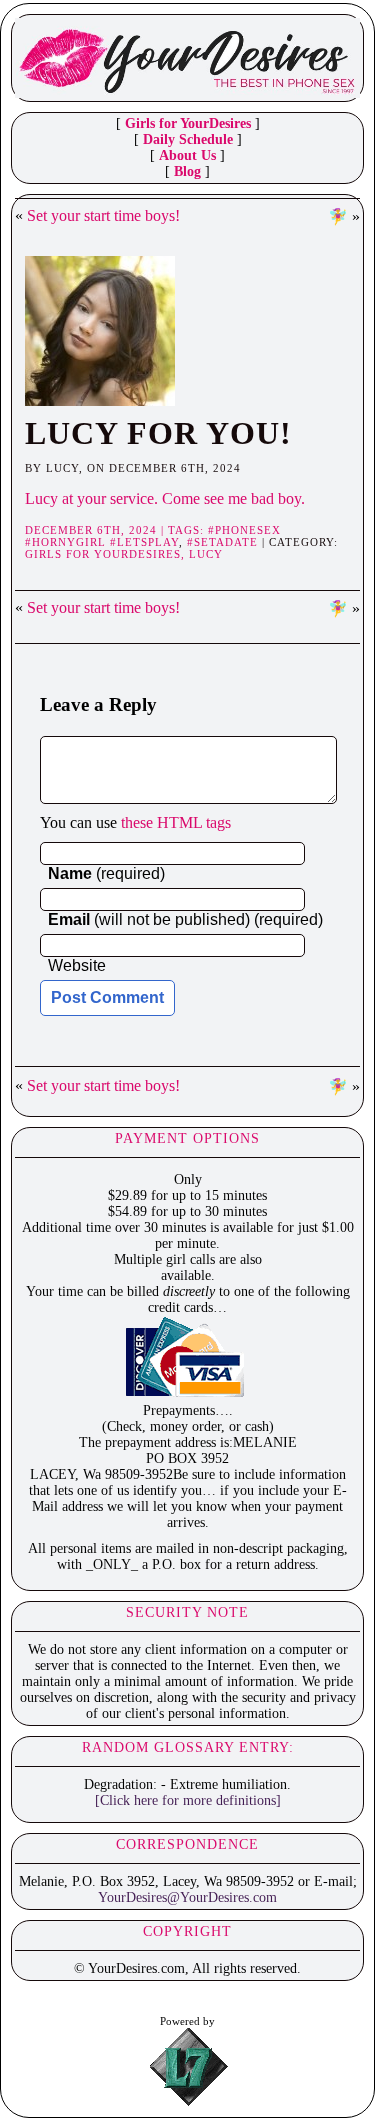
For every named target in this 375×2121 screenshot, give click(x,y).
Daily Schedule (188, 139)
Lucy (206, 554)
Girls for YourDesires (188, 123)
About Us (187, 155)
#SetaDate (222, 542)
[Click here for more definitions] (188, 1800)
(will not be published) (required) (185, 919)
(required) (106, 873)
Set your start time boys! (103, 215)
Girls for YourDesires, (107, 554)
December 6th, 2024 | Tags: (116, 530)
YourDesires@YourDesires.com (187, 1897)
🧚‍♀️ (338, 216)
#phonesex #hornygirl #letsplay (153, 536)
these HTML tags (176, 822)
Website (77, 965)
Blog (187, 171)
